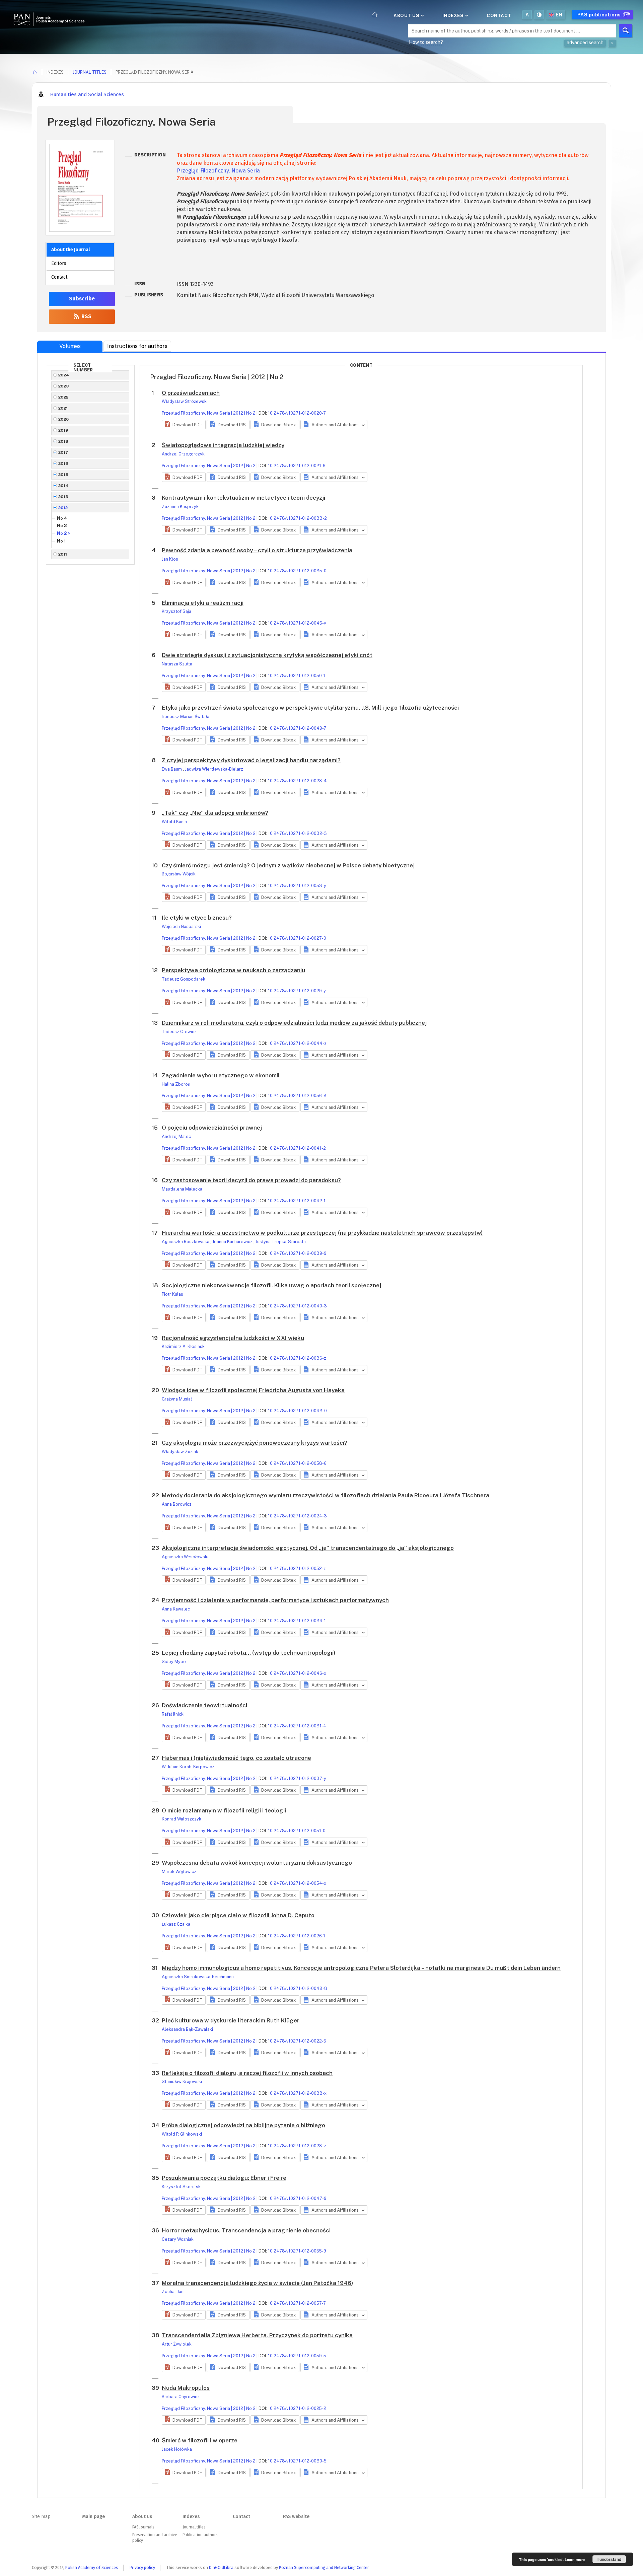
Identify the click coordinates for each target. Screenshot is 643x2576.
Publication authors (200, 2535)
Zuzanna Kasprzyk (180, 507)
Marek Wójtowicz (179, 1872)
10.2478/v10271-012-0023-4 (297, 781)
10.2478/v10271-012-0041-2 (297, 1148)
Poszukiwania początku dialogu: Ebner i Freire (224, 2178)
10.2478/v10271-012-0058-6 (297, 1463)
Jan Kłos (170, 559)
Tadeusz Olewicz (179, 1032)
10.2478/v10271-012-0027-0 (297, 938)
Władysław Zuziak (180, 1452)
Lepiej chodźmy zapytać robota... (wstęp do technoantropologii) (248, 1653)
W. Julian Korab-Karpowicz (188, 1767)
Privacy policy (142, 2567)
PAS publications (600, 15)
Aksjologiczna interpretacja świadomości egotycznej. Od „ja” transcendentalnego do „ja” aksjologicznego (308, 1548)
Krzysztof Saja (176, 611)
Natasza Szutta (177, 664)
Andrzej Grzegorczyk (183, 454)
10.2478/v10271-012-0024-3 (297, 1516)
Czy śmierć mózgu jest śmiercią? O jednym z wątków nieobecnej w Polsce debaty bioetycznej (288, 865)
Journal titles (90, 72)
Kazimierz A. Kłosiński (184, 1346)
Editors (59, 263)
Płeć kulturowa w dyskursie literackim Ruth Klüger (231, 2020)
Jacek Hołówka (177, 2449)
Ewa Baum (172, 769)
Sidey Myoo (174, 1662)
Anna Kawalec (176, 1609)
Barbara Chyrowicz (181, 2397)
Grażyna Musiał (177, 1399)
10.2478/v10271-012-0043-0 (297, 1411)
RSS (86, 316)
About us (407, 15)
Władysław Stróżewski (185, 401)
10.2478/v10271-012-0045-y (297, 623)
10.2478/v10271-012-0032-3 (297, 833)
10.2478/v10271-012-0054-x (297, 1883)
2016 (63, 463)
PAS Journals (143, 2527)
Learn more (575, 2559)
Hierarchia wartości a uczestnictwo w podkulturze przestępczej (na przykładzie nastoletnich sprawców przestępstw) (322, 1233)
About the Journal (70, 250)
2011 (63, 554)
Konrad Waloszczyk (182, 1819)
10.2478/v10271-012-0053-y (297, 886)
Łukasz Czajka (176, 1924)
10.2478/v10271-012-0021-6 (297, 466)
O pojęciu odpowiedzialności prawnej (212, 1128)
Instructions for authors (137, 346)
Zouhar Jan (173, 2292)
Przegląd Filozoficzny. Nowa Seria (218, 171)
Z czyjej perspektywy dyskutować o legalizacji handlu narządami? (251, 760)
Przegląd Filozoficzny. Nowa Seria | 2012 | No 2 (209, 413)
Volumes (70, 346)
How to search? (426, 42)
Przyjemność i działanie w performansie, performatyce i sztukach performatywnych (275, 1600)
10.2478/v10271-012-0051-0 (297, 1831)
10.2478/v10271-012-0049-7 (297, 728)
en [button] (559, 15)
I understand (609, 2559)
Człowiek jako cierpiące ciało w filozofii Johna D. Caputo (238, 1915)
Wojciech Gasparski (181, 926)
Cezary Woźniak (178, 2239)
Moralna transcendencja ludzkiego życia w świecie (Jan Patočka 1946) (257, 2283)
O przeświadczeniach (191, 393)
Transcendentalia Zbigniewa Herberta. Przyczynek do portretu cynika (257, 2335)
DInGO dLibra (221, 2567)
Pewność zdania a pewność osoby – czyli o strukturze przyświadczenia (257, 550)
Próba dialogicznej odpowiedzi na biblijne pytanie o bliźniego (243, 2125)
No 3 (62, 526)
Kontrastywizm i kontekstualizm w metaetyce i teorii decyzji (243, 498)
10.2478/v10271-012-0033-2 (297, 518)
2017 (63, 452)
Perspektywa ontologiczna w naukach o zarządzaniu (233, 970)
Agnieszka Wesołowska (186, 1557)
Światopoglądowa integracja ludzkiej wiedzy (223, 445)
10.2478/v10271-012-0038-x (297, 2093)
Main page (93, 2517)
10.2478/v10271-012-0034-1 (297, 1621)
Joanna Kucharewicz (233, 1242)
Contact (499, 15)
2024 (64, 375)
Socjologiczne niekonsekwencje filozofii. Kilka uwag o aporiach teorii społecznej (271, 1285)
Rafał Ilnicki (173, 1714)
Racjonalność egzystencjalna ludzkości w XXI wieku (233, 1338)
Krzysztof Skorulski (182, 2187)
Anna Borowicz (177, 1504)
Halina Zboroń (176, 1084)
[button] (184, 425)
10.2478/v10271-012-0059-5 (297, 2356)
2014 (63, 486)
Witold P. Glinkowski (182, 2134)
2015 (63, 475)
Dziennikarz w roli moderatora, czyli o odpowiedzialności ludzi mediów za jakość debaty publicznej (294, 1023)
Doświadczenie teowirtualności (204, 1705)
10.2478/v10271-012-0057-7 (297, 2303)
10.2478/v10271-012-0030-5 (297, 2461)
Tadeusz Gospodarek (184, 979)
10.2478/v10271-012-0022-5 (297, 2041)
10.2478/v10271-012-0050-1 (297, 676)
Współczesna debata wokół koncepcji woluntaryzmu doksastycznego (257, 1863)
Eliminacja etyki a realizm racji (203, 603)
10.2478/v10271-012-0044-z (297, 1043)
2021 (63, 408)
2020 (64, 419)
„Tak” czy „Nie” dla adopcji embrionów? (215, 813)
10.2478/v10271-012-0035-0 (297, 571)
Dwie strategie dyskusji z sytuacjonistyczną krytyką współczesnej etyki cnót (267, 655)
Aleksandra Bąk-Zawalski (187, 2029)
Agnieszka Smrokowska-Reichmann (198, 1977)
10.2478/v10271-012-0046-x (297, 1673)
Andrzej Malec (176, 1136)
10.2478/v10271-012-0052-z (297, 1568)
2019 (63, 430)
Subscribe (82, 299)
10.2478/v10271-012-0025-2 (297, 2408)
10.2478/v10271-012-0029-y (297, 991)
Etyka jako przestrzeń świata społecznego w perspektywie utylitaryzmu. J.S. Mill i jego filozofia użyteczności (310, 708)
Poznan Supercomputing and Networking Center (324, 2567)
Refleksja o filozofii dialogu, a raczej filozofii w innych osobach (247, 2073)
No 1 (61, 541)
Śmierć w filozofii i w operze (200, 2440)
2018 (63, 441)
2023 (64, 386)
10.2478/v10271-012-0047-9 (297, 2198)
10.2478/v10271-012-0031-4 (297, 1726)
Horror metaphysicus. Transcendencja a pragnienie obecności (246, 2230)
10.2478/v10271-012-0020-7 (297, 413)
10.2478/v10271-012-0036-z (297, 1358)
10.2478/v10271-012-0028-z (297, 2146)
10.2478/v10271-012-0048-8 (298, 1988)
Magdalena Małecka (182, 1189)
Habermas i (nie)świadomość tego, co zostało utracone (236, 1758)
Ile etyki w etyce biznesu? (197, 918)
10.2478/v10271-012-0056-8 (297, 1096)
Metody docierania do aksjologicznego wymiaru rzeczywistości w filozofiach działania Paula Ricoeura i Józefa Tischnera (326, 1495)
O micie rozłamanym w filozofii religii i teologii (224, 1810)
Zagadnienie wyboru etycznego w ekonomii (221, 1075)
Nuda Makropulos (186, 2388)
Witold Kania (174, 822)
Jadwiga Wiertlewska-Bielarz (214, 769)
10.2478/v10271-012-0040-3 (297, 1306)
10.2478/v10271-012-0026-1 (297, 1936)
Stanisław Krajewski (182, 2082)
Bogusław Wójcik (179, 874)
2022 (63, 397)
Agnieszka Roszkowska (186, 1242)
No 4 (62, 518)
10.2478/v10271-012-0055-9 (297, 2251)
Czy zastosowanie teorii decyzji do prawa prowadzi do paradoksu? (251, 1180)
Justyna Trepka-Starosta (281, 1242)
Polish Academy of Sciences (92, 2567)
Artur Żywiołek (177, 2344)
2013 (63, 497)
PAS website (296, 2517)
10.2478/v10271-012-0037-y (297, 1778)
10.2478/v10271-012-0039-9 (297, 1253)
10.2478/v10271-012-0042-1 (297, 1201)
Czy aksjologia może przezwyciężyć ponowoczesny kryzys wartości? (255, 1443)
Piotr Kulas (172, 1294)
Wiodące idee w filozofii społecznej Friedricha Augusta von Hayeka (253, 1390)
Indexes (454, 15)
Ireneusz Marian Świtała (186, 717)
